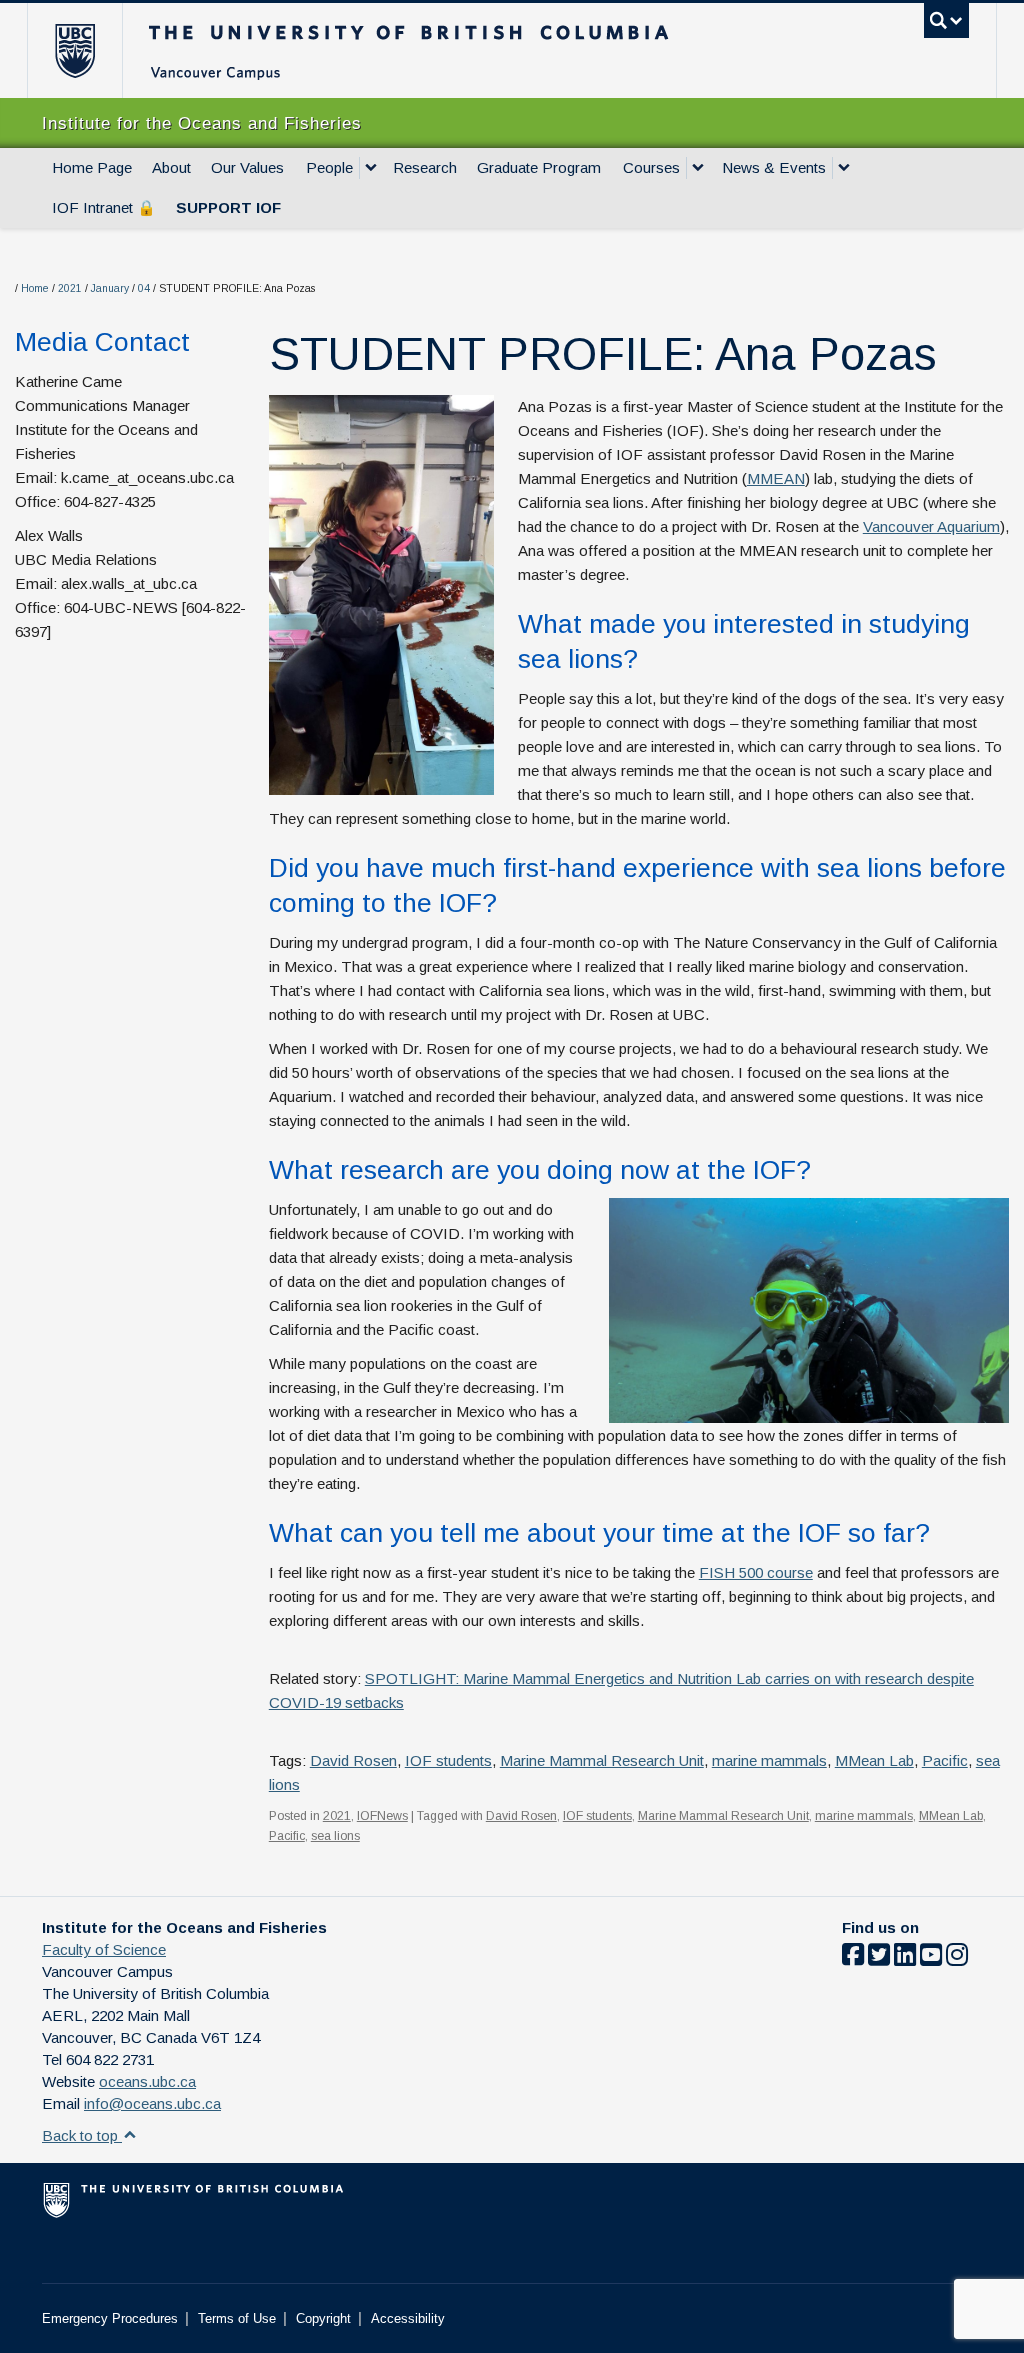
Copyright (323, 2318)
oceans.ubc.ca (147, 2081)
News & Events (774, 167)
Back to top (82, 2135)
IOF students (448, 1760)
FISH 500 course (756, 1572)
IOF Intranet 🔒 (104, 207)
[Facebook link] (853, 1958)
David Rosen (353, 1760)
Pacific (945, 1760)
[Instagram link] (957, 1958)
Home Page (92, 167)
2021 (70, 288)
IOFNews (382, 1816)
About (171, 167)
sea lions (335, 1836)
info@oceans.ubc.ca (152, 2103)
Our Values (247, 167)
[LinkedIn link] (905, 1958)
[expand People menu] (371, 168)
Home (35, 288)
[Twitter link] (879, 1958)
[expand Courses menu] (698, 168)
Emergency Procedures (110, 2318)
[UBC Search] (946, 20)
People (329, 167)
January (110, 288)
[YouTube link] (931, 1958)
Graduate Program (539, 167)
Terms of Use (237, 2318)
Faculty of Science (104, 1949)
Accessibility (408, 2318)
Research (425, 167)
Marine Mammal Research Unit (602, 1760)
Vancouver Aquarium (931, 526)
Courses (651, 167)
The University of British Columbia (89, 50)
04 (144, 288)
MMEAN (776, 478)
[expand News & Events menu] (844, 168)
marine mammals (769, 1760)
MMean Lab (874, 1760)
